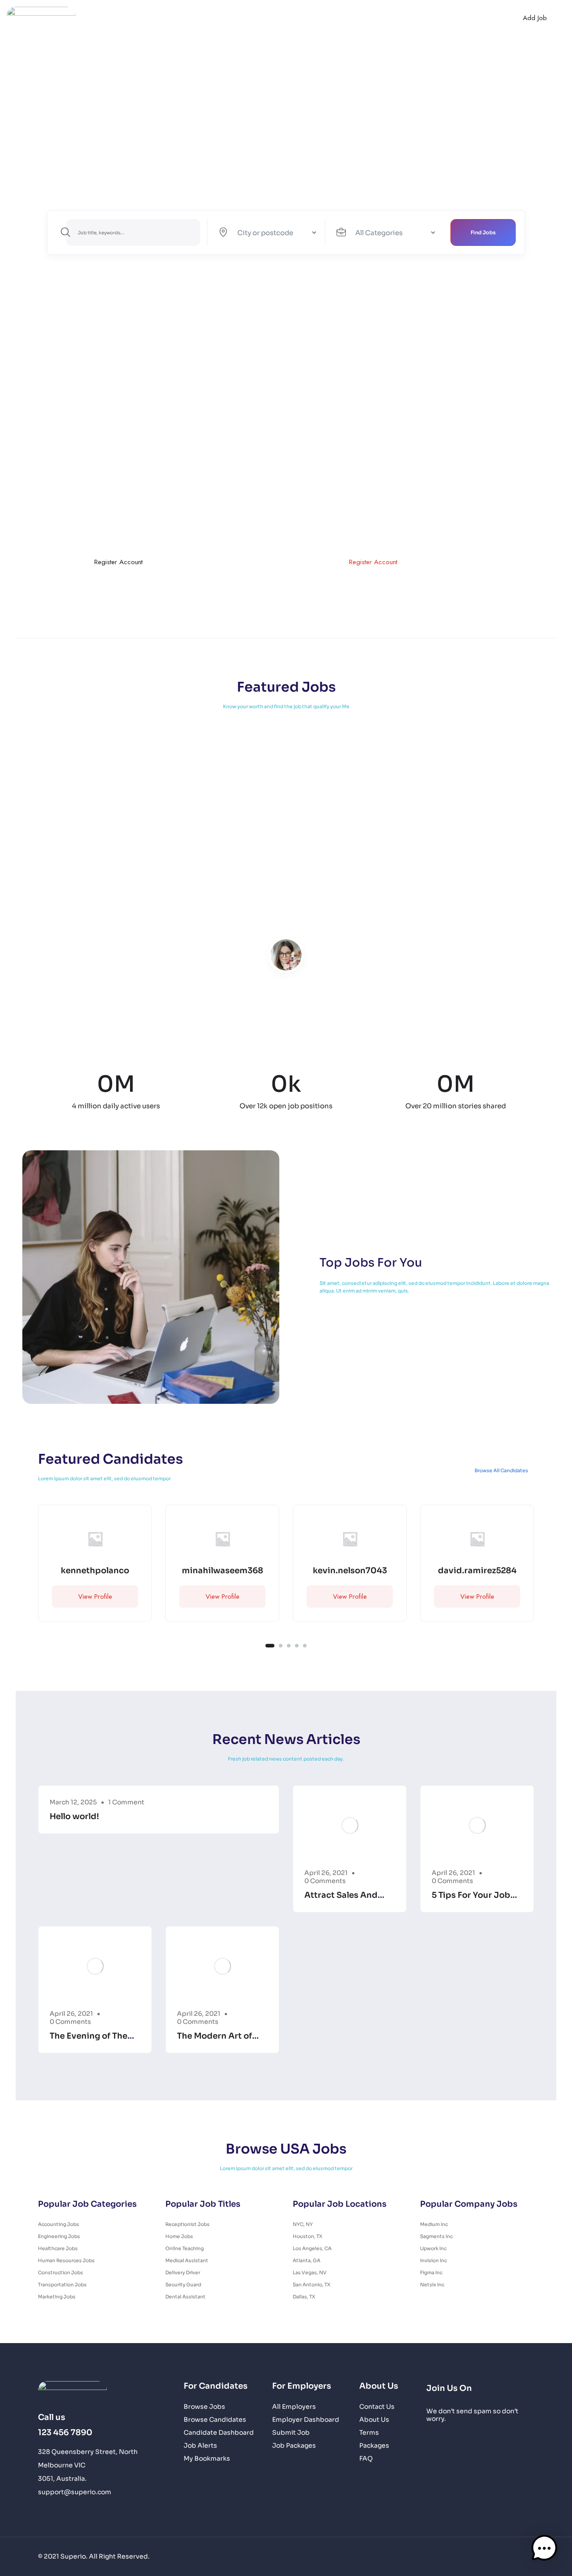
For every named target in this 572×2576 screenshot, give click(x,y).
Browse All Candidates (501, 1471)
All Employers (294, 2407)
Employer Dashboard (306, 2420)
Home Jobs (179, 2236)
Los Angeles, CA (312, 2249)
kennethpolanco (95, 1571)
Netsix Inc (432, 2285)
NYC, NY (303, 2224)
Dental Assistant (185, 2297)
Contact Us (389, 18)
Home (144, 18)
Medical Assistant (187, 2261)
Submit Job (291, 2433)
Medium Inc (434, 2224)
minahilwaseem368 (223, 1571)
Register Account (118, 562)
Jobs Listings (188, 18)
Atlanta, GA (307, 2261)
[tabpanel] (95, 1570)
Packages (374, 2446)
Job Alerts (200, 2446)
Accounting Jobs (59, 2224)
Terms (369, 2433)
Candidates (247, 18)
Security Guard (183, 2285)
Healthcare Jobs (58, 2249)
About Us (345, 18)
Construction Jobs (61, 2273)
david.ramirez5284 (477, 1571)
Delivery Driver (183, 2273)
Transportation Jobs (62, 2285)
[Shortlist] (136, 1521)
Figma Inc (431, 2273)
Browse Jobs (204, 2407)
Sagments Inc (436, 2236)
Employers (295, 18)
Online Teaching (185, 2249)
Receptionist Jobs (187, 2224)
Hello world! (74, 1816)
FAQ (366, 2459)
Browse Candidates (215, 2420)
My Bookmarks (207, 2459)
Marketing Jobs (57, 2297)
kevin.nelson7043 (350, 1571)
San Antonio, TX (311, 2285)
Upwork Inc (433, 2249)
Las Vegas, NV (310, 2273)
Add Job (535, 18)
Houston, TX (307, 2236)
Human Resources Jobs (66, 2261)
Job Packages (294, 2446)
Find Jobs (483, 232)
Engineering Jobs (59, 2236)
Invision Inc (433, 2261)
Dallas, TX (304, 2297)
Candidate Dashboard (219, 2433)
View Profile (95, 1596)
